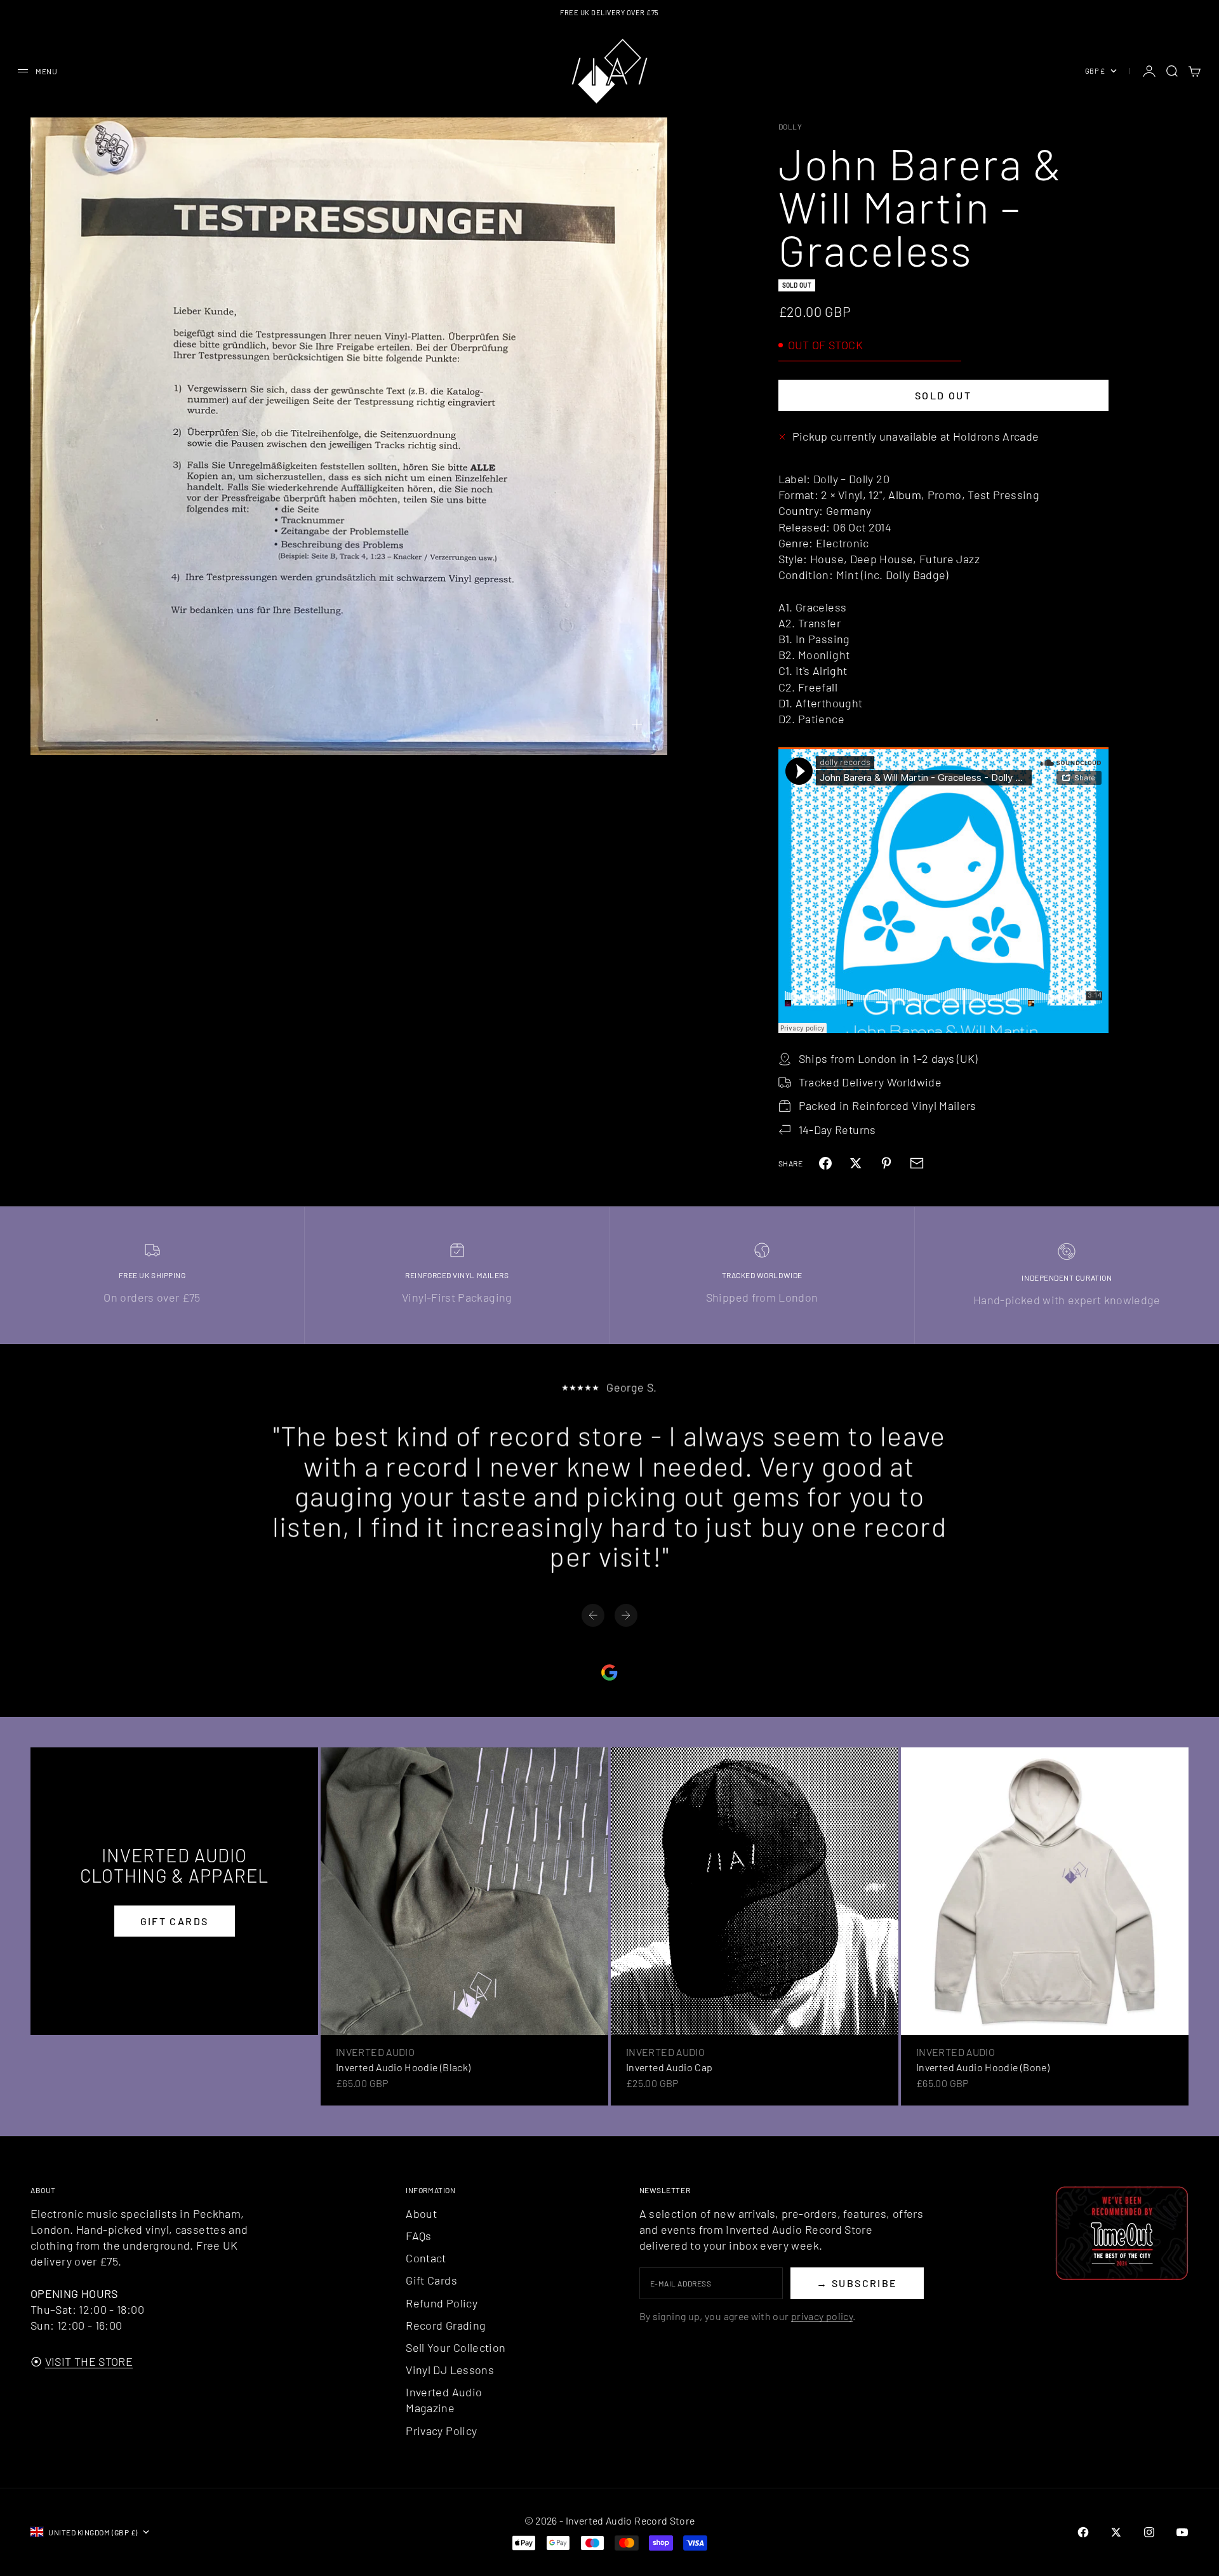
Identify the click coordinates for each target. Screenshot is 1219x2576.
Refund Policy (442, 2303)
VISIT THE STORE (89, 2361)
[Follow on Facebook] (1083, 2532)
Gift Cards (431, 2280)
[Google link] (609, 1672)
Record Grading (446, 2325)
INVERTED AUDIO (375, 2052)
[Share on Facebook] (825, 1163)
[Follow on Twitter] (1116, 2532)
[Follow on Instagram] (1149, 2532)
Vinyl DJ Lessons (450, 2370)
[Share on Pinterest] (886, 1163)
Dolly (790, 126)
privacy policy (822, 2316)
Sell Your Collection (456, 2347)
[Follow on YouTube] (1182, 2532)
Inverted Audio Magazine (444, 2400)
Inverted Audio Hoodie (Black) (403, 2067)
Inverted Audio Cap (669, 2067)
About (421, 2213)
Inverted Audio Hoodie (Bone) (983, 2067)
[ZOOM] (637, 724)
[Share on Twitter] (856, 1163)
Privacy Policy (441, 2431)
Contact (426, 2258)
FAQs (418, 2236)
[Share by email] (917, 1163)
